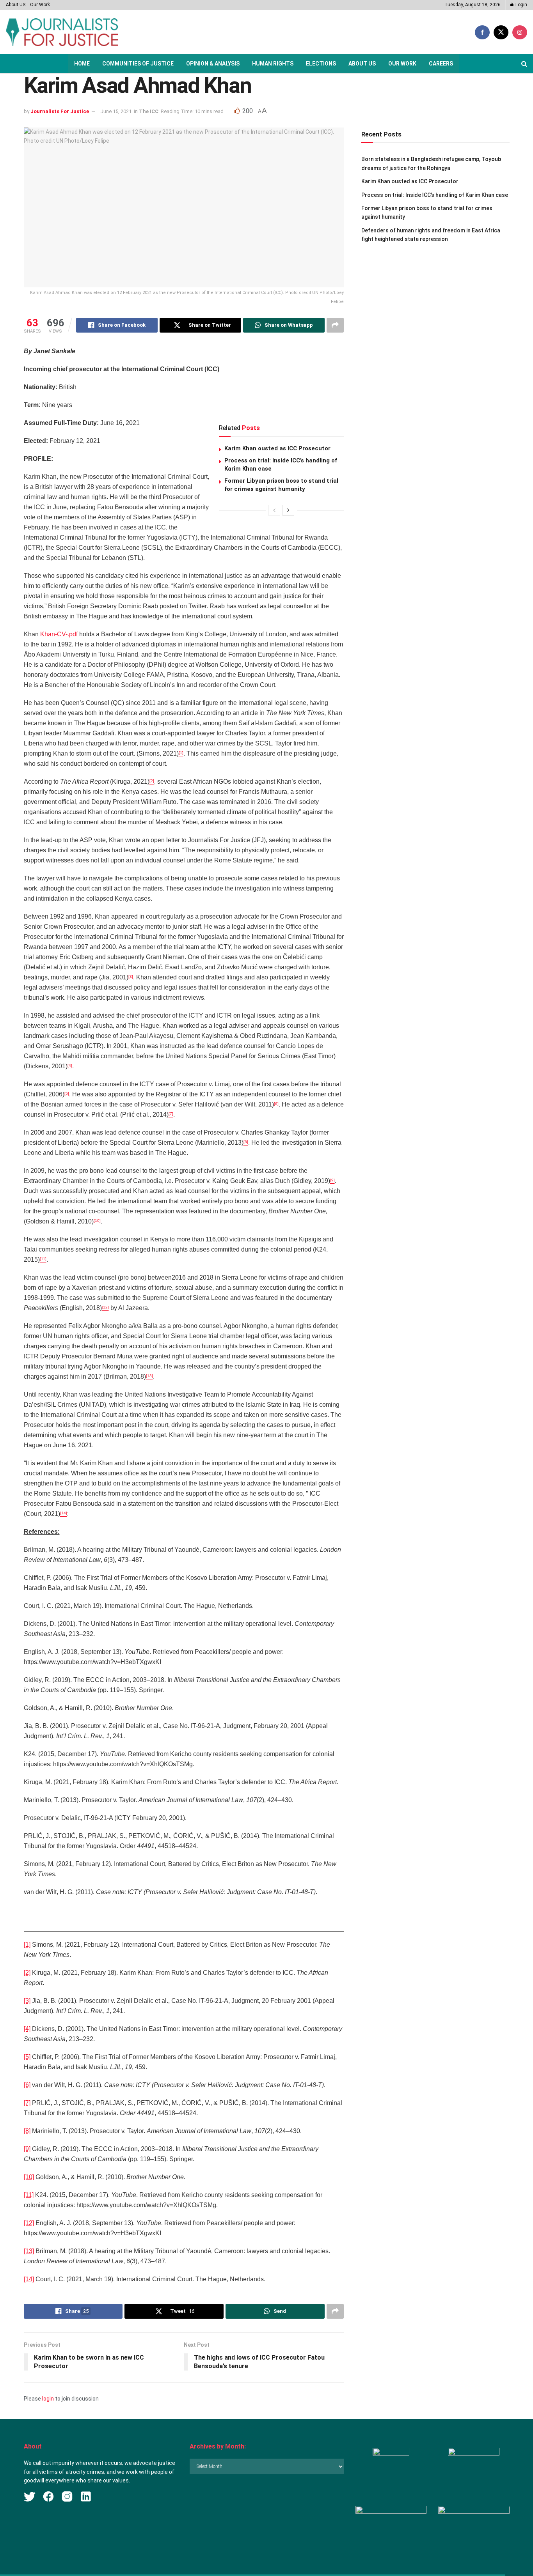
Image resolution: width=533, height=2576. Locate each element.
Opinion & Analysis (213, 64)
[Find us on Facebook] (482, 32)
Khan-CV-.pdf (59, 634)
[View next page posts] (288, 510)
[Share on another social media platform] (335, 325)
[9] (27, 2149)
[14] (29, 2279)
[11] (29, 2195)
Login (521, 5)
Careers (441, 64)
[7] (27, 2103)
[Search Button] (524, 64)
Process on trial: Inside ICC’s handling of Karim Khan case (435, 195)
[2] (27, 1973)
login (48, 2399)
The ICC (149, 111)
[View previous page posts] (274, 510)
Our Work (40, 5)
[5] (27, 2057)
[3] (27, 2001)
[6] (27, 2085)
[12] (29, 2223)
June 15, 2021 (116, 111)
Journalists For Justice (60, 111)
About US (16, 5)
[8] (27, 2131)
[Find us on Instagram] (520, 32)
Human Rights (273, 64)
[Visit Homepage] (62, 32)
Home (82, 64)
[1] (27, 1945)
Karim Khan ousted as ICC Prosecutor (277, 448)
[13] (29, 2251)
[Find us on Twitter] (501, 32)
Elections (321, 64)
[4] (27, 2029)
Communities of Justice (138, 64)
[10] (29, 2177)
